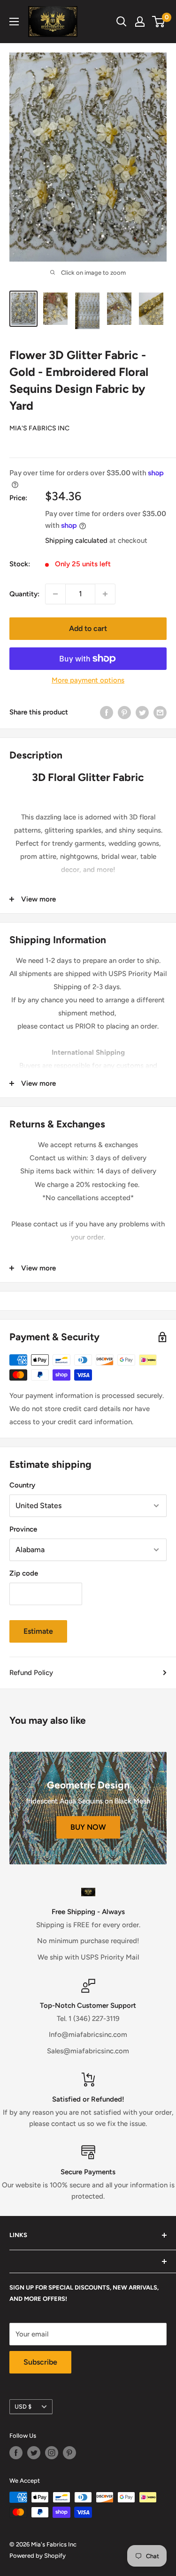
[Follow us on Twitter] (34, 2453)
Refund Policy (31, 1673)
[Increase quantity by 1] (105, 594)
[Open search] (122, 22)
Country (22, 1485)
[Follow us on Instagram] (52, 2453)
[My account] (140, 22)
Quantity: (24, 594)
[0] (159, 22)
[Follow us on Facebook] (16, 2453)
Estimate (38, 1631)
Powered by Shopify (38, 2556)
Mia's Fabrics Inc (39, 428)
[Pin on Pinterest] (124, 712)
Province (23, 1529)
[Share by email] (160, 712)
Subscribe (40, 2362)
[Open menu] (14, 22)
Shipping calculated (76, 541)
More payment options (88, 680)
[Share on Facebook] (107, 712)
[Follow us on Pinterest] (69, 2453)
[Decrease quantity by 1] (55, 594)
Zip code (24, 1573)
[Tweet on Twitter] (142, 712)
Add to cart (88, 628)
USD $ (23, 2407)
